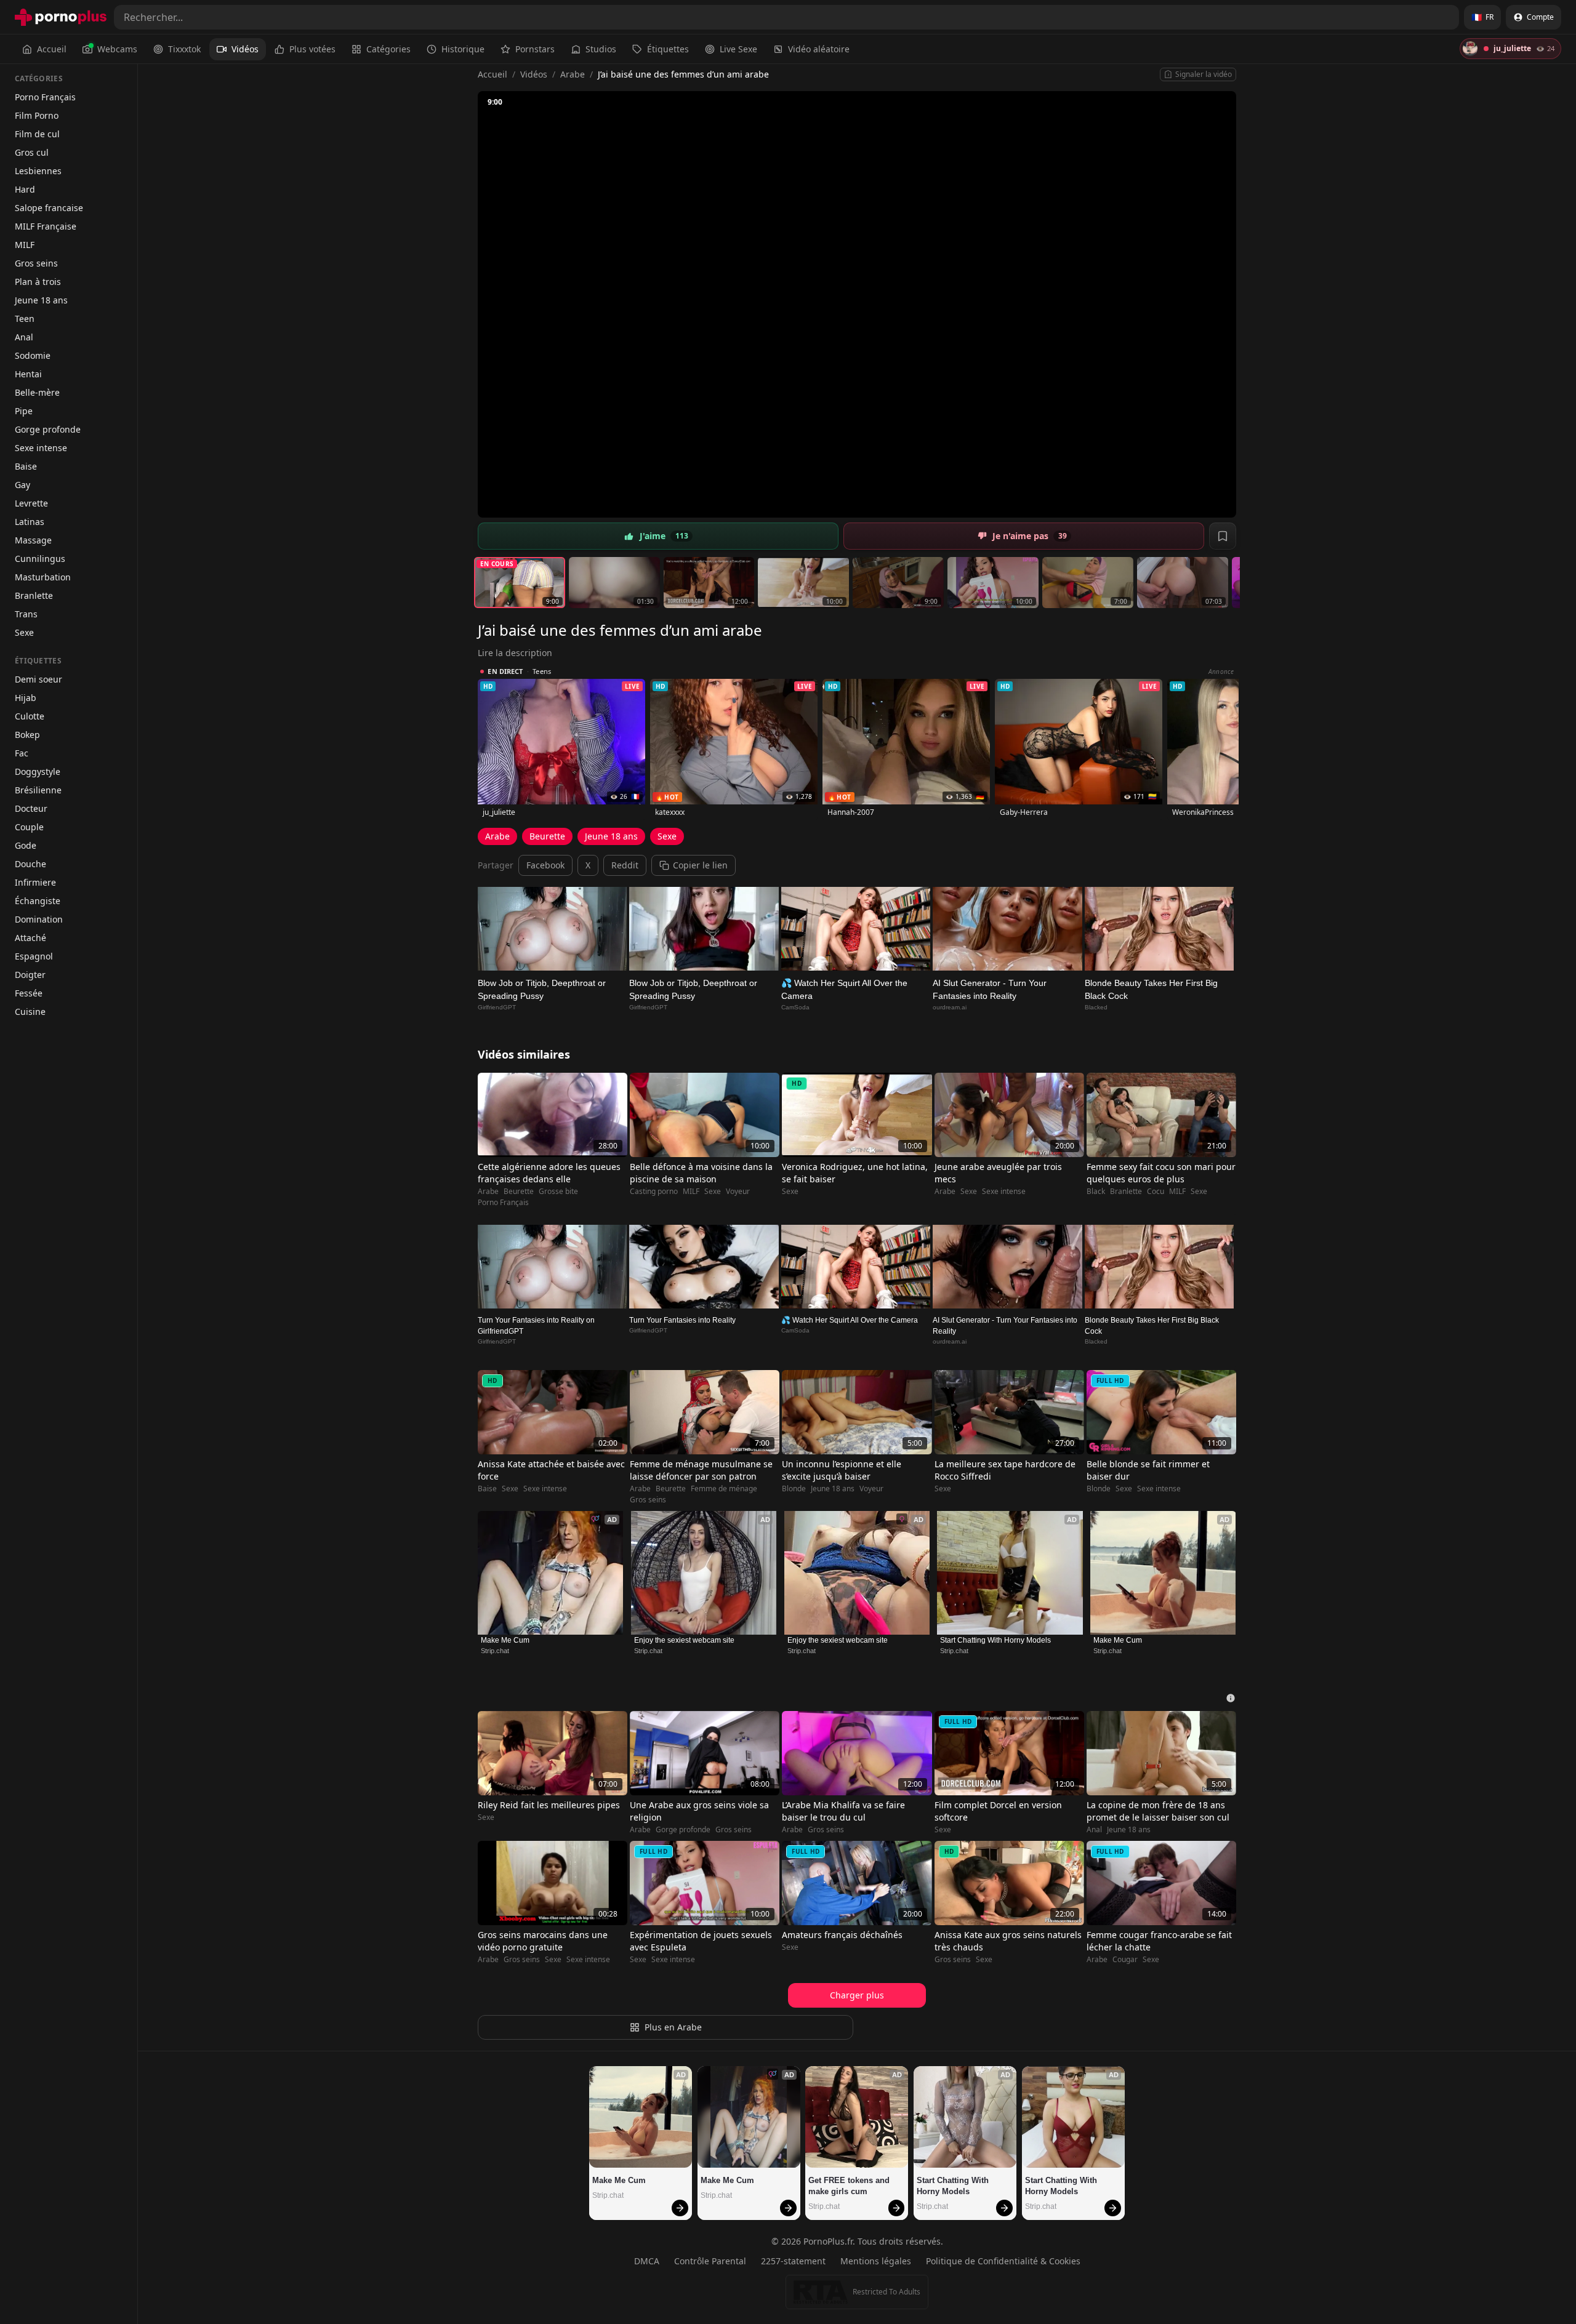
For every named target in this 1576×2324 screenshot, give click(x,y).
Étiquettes (668, 49)
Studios (601, 49)
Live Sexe (738, 49)
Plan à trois (38, 282)
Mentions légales (876, 2261)
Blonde (794, 1489)
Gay (22, 485)
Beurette (547, 836)
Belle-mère (37, 392)
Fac (22, 753)
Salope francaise (49, 208)
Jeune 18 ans (41, 300)
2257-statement (793, 2261)
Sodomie (33, 355)
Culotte (30, 716)
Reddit (625, 865)
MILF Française (46, 226)
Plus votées (312, 49)
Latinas (30, 522)
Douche (30, 864)
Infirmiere (35, 882)
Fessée (29, 993)
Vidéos (245, 49)
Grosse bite (558, 1192)
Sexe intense (41, 448)
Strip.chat (495, 1651)
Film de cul (37, 134)
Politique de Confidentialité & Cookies (1003, 2261)
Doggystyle (38, 771)
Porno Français (45, 97)
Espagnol (34, 956)
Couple (29, 827)
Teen (25, 319)
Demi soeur (38, 679)
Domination (39, 919)
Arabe (573, 74)
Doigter (30, 975)
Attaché (30, 938)
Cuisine (30, 1012)
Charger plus (857, 1995)
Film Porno (37, 115)
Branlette (34, 595)
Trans (26, 614)
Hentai (28, 374)
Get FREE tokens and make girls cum (850, 2186)
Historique (463, 49)
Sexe (24, 632)
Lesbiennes (38, 171)
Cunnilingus (40, 559)
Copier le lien (700, 865)
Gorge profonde (48, 429)
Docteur (31, 808)
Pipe (24, 411)
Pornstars (535, 49)
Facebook (545, 865)
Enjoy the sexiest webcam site (684, 1640)
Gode (26, 845)
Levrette (31, 503)
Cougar (1125, 1960)
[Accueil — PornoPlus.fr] (61, 17)
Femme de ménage (724, 1489)
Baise (26, 466)
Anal (24, 337)
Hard (25, 189)
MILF (25, 245)
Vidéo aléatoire (819, 49)
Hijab (26, 698)
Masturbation (43, 577)
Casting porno (654, 1192)
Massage (33, 540)
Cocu (1156, 1192)
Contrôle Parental (710, 2261)
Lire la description (515, 653)
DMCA (647, 2261)
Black (1096, 1192)
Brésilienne (38, 790)
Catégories (388, 49)
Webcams (117, 49)
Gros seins (36, 263)
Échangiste (38, 901)
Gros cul (32, 152)
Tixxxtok (184, 49)
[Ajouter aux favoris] (1223, 536)
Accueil (52, 49)
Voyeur (738, 1192)
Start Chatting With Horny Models (995, 1640)
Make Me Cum (505, 1640)
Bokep (27, 735)
